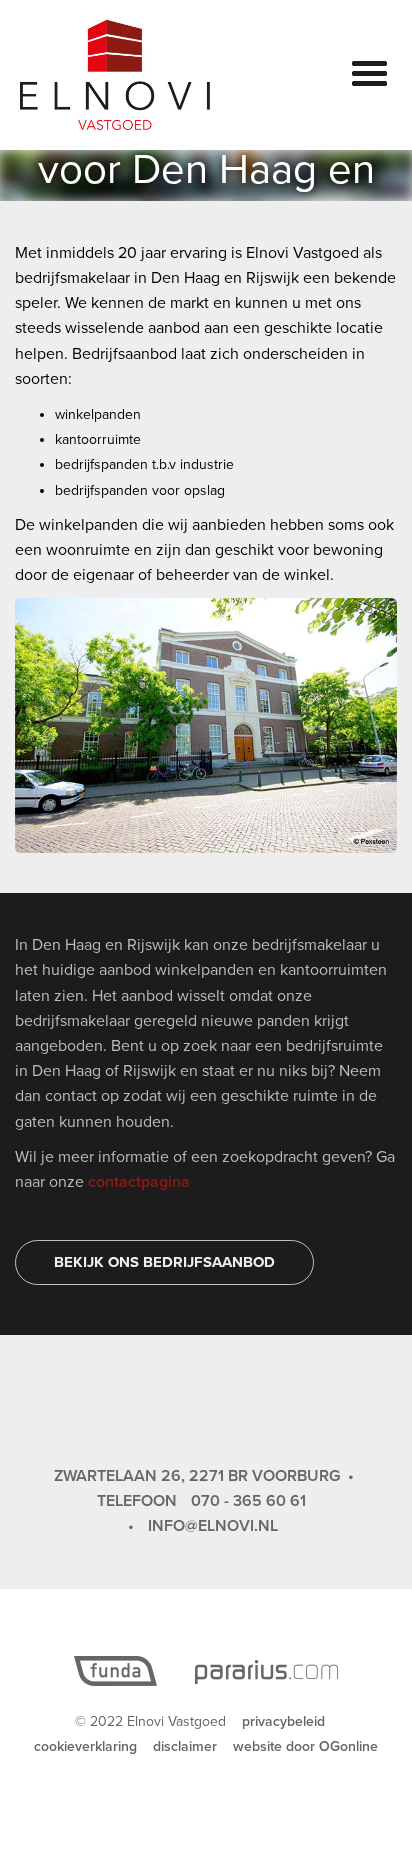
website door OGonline (305, 1746)
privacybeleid (283, 1721)
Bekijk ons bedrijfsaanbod (164, 1262)
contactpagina (139, 1182)
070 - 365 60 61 (248, 1501)
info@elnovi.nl (213, 1526)
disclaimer (185, 1746)
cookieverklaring (85, 1746)
